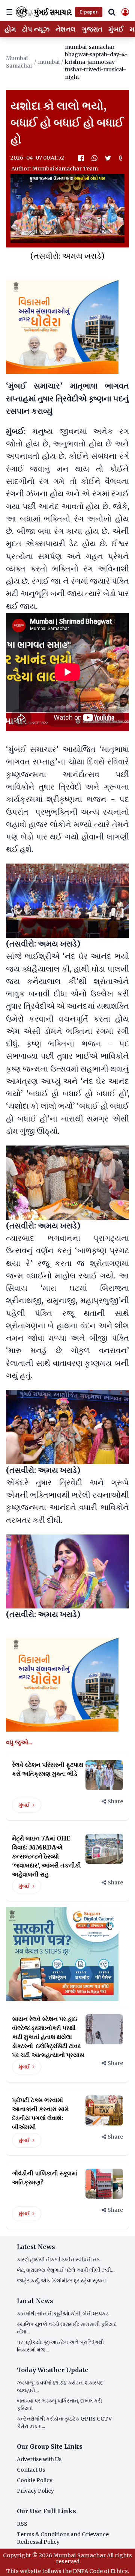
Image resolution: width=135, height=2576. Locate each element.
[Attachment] (121, 158)
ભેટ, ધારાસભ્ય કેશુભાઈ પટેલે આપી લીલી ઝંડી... (66, 2270)
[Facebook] (81, 158)
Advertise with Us (39, 2459)
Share (115, 1801)
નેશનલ (66, 29)
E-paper (89, 12)
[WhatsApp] (94, 158)
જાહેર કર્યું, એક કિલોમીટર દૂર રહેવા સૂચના (61, 2281)
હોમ (10, 29)
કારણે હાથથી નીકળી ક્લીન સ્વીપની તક (58, 2259)
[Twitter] (108, 158)
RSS (22, 2524)
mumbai (49, 62)
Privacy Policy (35, 2491)
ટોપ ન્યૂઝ (36, 29)
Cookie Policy (35, 2480)
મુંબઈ (116, 29)
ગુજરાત (92, 29)
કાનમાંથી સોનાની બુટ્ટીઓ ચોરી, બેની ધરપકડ (63, 2314)
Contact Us (31, 2470)
